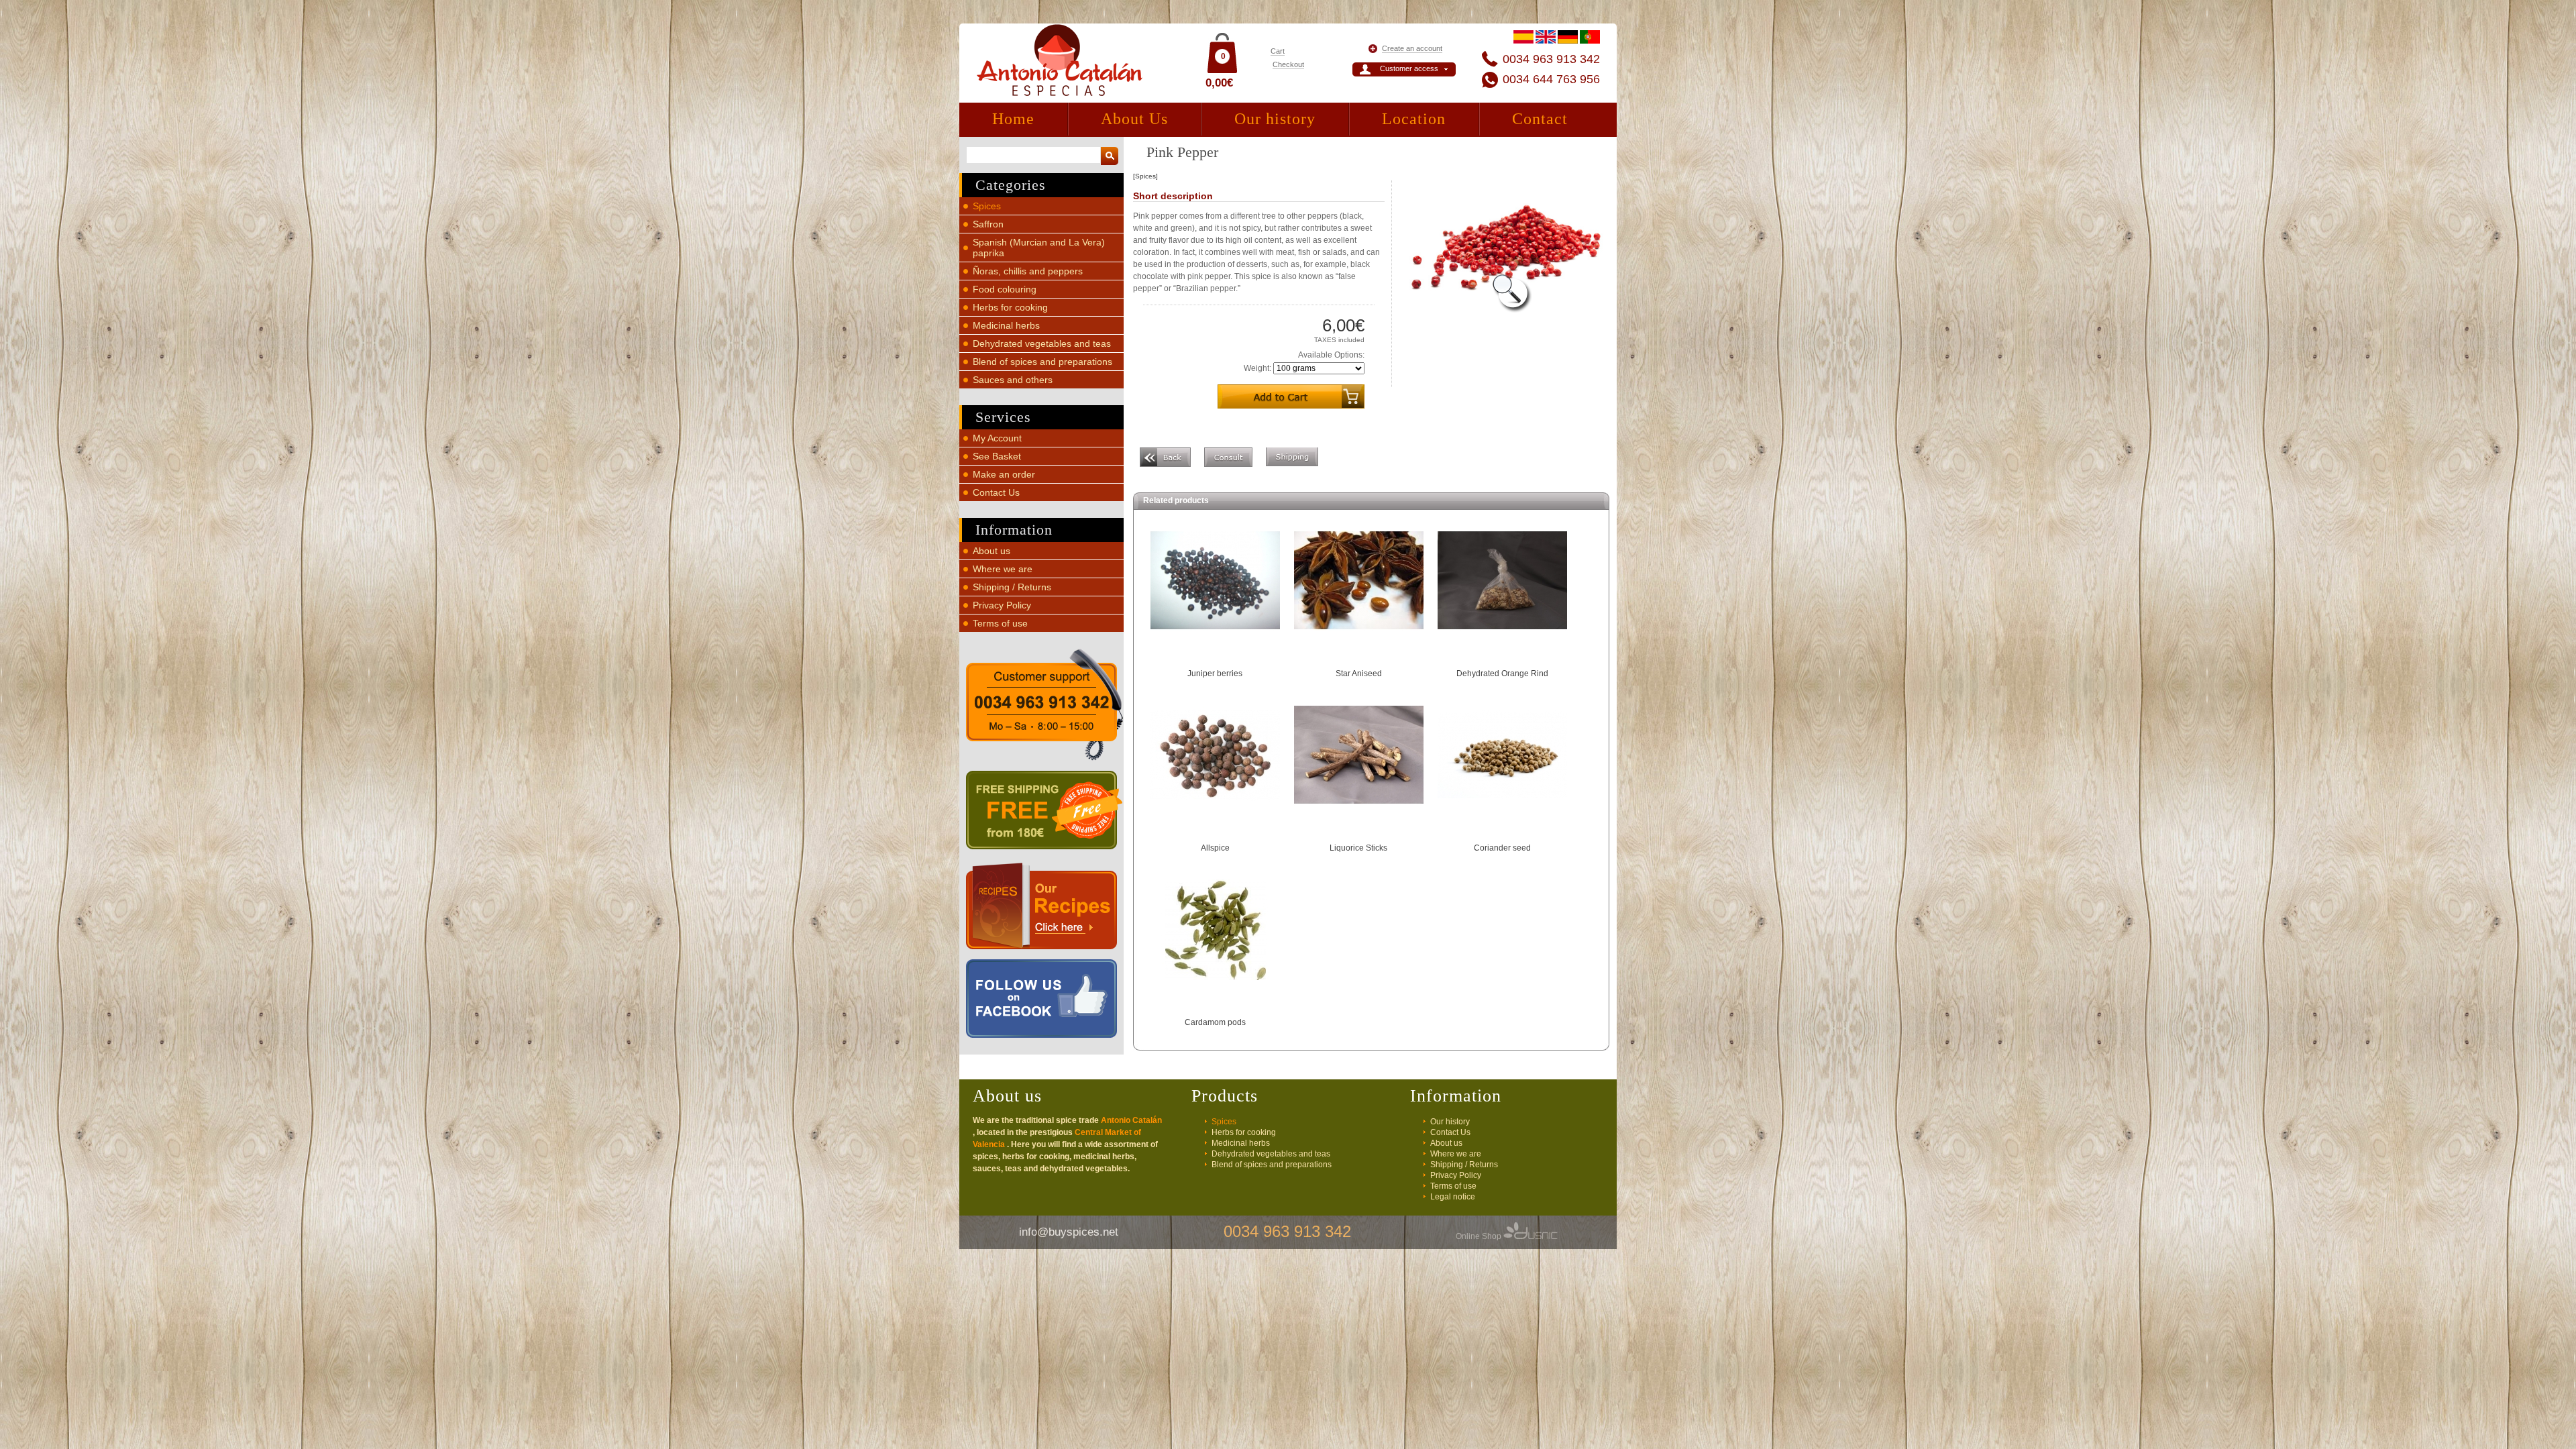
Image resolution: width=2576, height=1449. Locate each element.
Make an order (1004, 474)
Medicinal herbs (1006, 325)
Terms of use (1000, 623)
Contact (1540, 119)
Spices (987, 206)
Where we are (1003, 569)
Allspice (1215, 848)
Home (1013, 119)
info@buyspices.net (1069, 1232)
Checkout (1288, 64)
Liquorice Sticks (1358, 848)
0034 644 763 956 (1551, 79)
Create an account (1412, 48)
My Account (997, 438)
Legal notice (1453, 1197)
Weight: (1257, 368)
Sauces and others (1013, 380)
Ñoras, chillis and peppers (1028, 271)
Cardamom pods (1215, 1022)
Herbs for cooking (1010, 307)
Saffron (988, 224)
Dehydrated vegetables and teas (1042, 343)
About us (991, 551)
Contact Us (996, 492)
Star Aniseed (1359, 674)
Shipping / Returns (1012, 587)
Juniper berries (1215, 674)
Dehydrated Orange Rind (1502, 674)
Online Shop (1480, 1236)
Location (1414, 119)
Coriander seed (1502, 848)
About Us (1134, 119)
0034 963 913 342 (1551, 59)
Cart (1278, 51)
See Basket (997, 456)
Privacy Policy (1002, 605)
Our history (1275, 119)
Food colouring (1005, 289)
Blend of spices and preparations (1042, 362)
